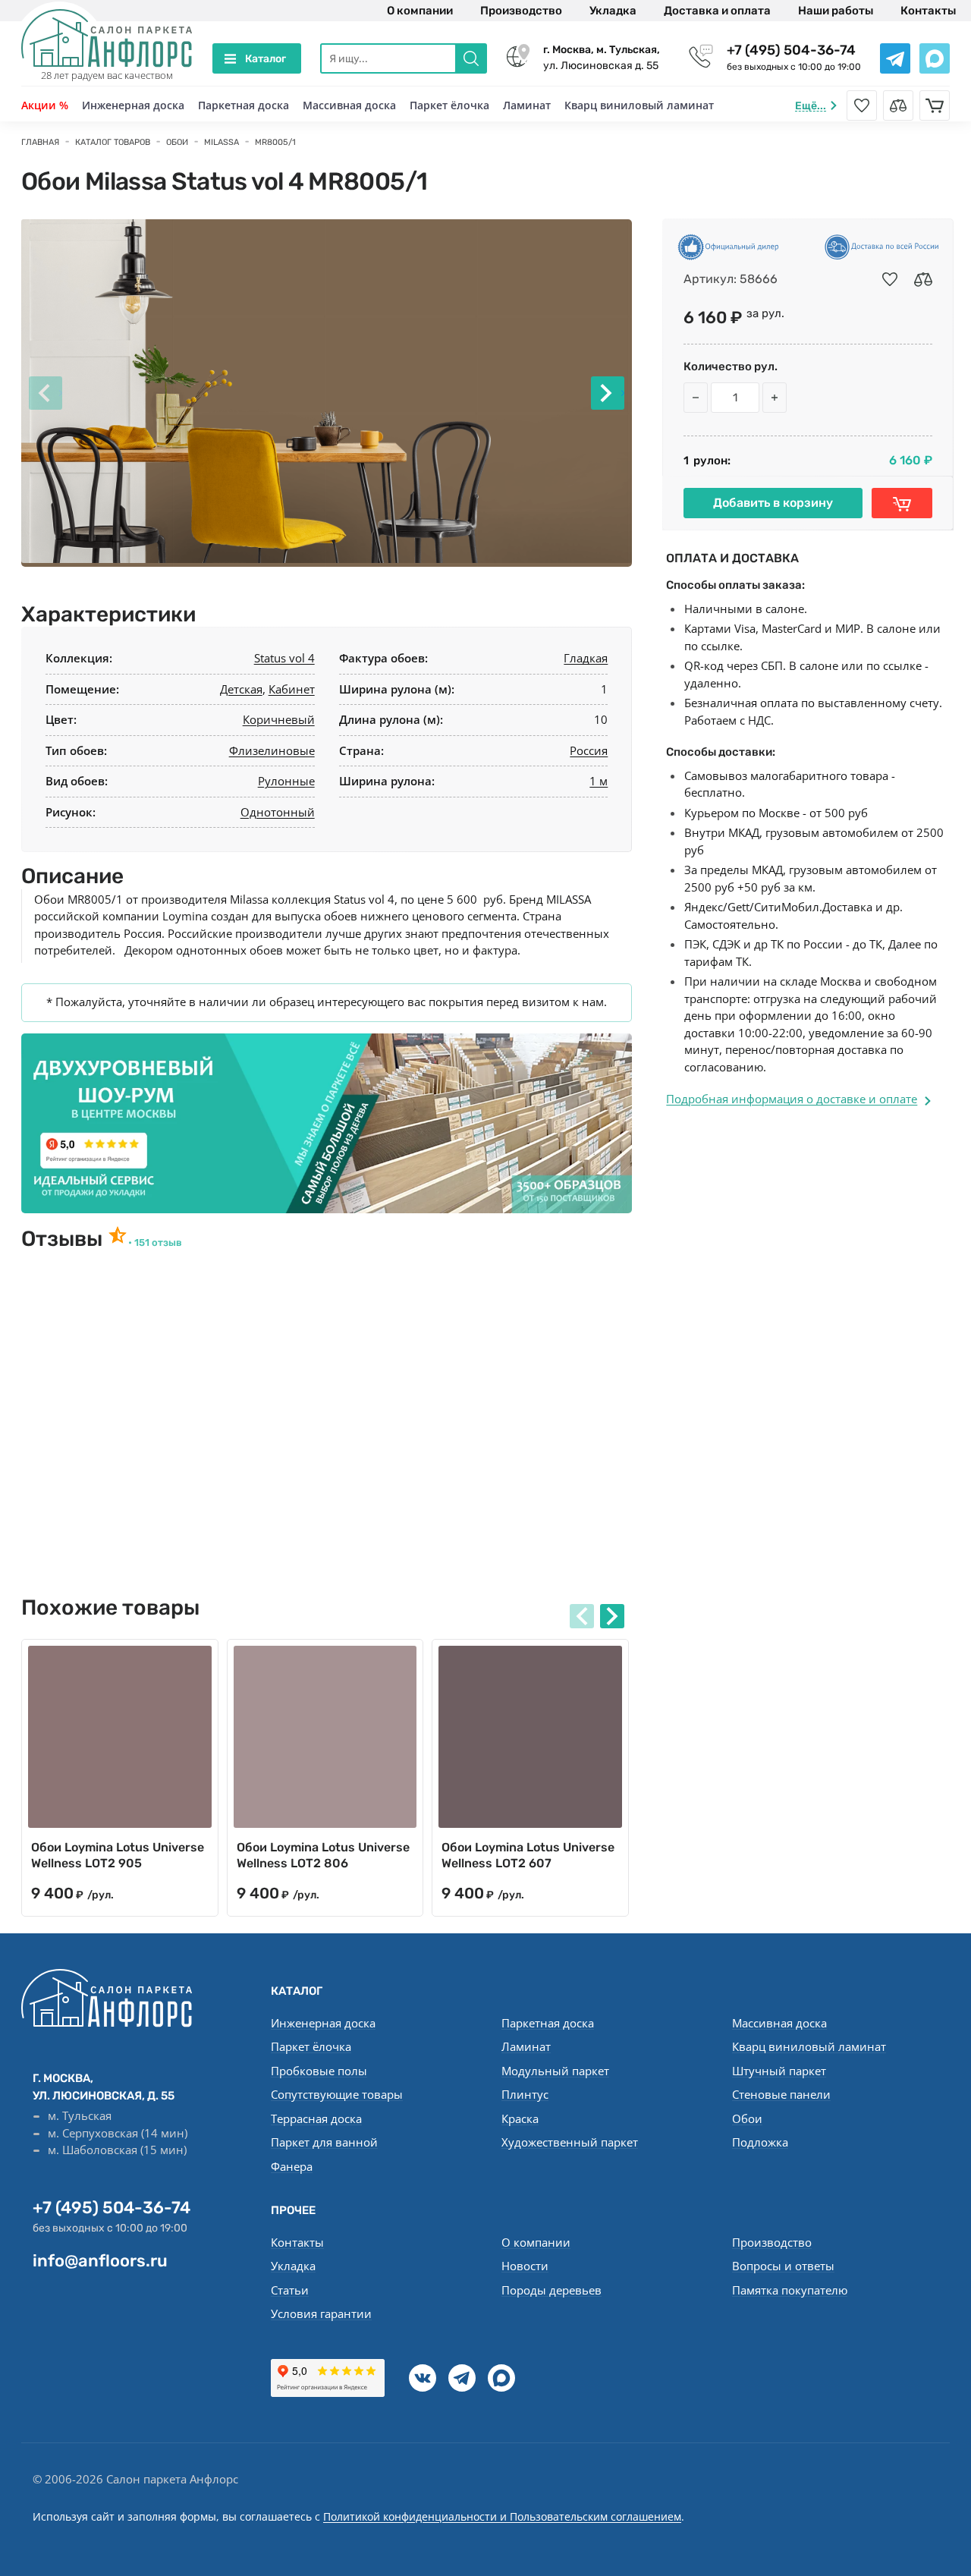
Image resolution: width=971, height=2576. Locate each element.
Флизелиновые (272, 750)
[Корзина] (935, 105)
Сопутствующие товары (337, 2094)
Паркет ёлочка (449, 105)
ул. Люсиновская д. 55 (602, 58)
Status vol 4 (284, 658)
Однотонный (278, 812)
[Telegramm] (462, 2378)
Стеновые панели (781, 2094)
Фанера (292, 2166)
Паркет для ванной (324, 2142)
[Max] (501, 2378)
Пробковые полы (319, 2071)
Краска (520, 2118)
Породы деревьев (551, 2290)
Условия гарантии (321, 2313)
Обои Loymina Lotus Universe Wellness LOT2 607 (528, 1855)
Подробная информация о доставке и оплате (792, 1099)
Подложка (760, 2142)
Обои (747, 2118)
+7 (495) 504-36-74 (791, 50)
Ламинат (527, 105)
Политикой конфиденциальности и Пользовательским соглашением (502, 2516)
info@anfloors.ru (100, 2261)
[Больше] (775, 398)
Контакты (928, 11)
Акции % (45, 105)
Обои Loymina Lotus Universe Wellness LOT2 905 (118, 1855)
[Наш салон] (327, 1123)
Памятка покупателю (790, 2290)
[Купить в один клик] (902, 503)
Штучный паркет (779, 2071)
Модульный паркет (555, 2071)
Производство (521, 11)
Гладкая (586, 658)
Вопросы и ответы (783, 2266)
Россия (589, 750)
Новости (525, 2266)
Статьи (290, 2290)
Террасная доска (316, 2118)
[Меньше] (696, 398)
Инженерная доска (133, 105)
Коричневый (279, 719)
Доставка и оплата (717, 11)
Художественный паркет (570, 2142)
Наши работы (836, 11)
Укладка (613, 11)
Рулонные (286, 781)
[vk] (423, 2378)
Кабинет (292, 689)
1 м (599, 781)
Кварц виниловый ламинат (639, 105)
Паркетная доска (244, 105)
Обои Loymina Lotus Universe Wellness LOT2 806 (323, 1855)
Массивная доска (349, 105)
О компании (420, 11)
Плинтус (525, 2094)
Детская (241, 689)
